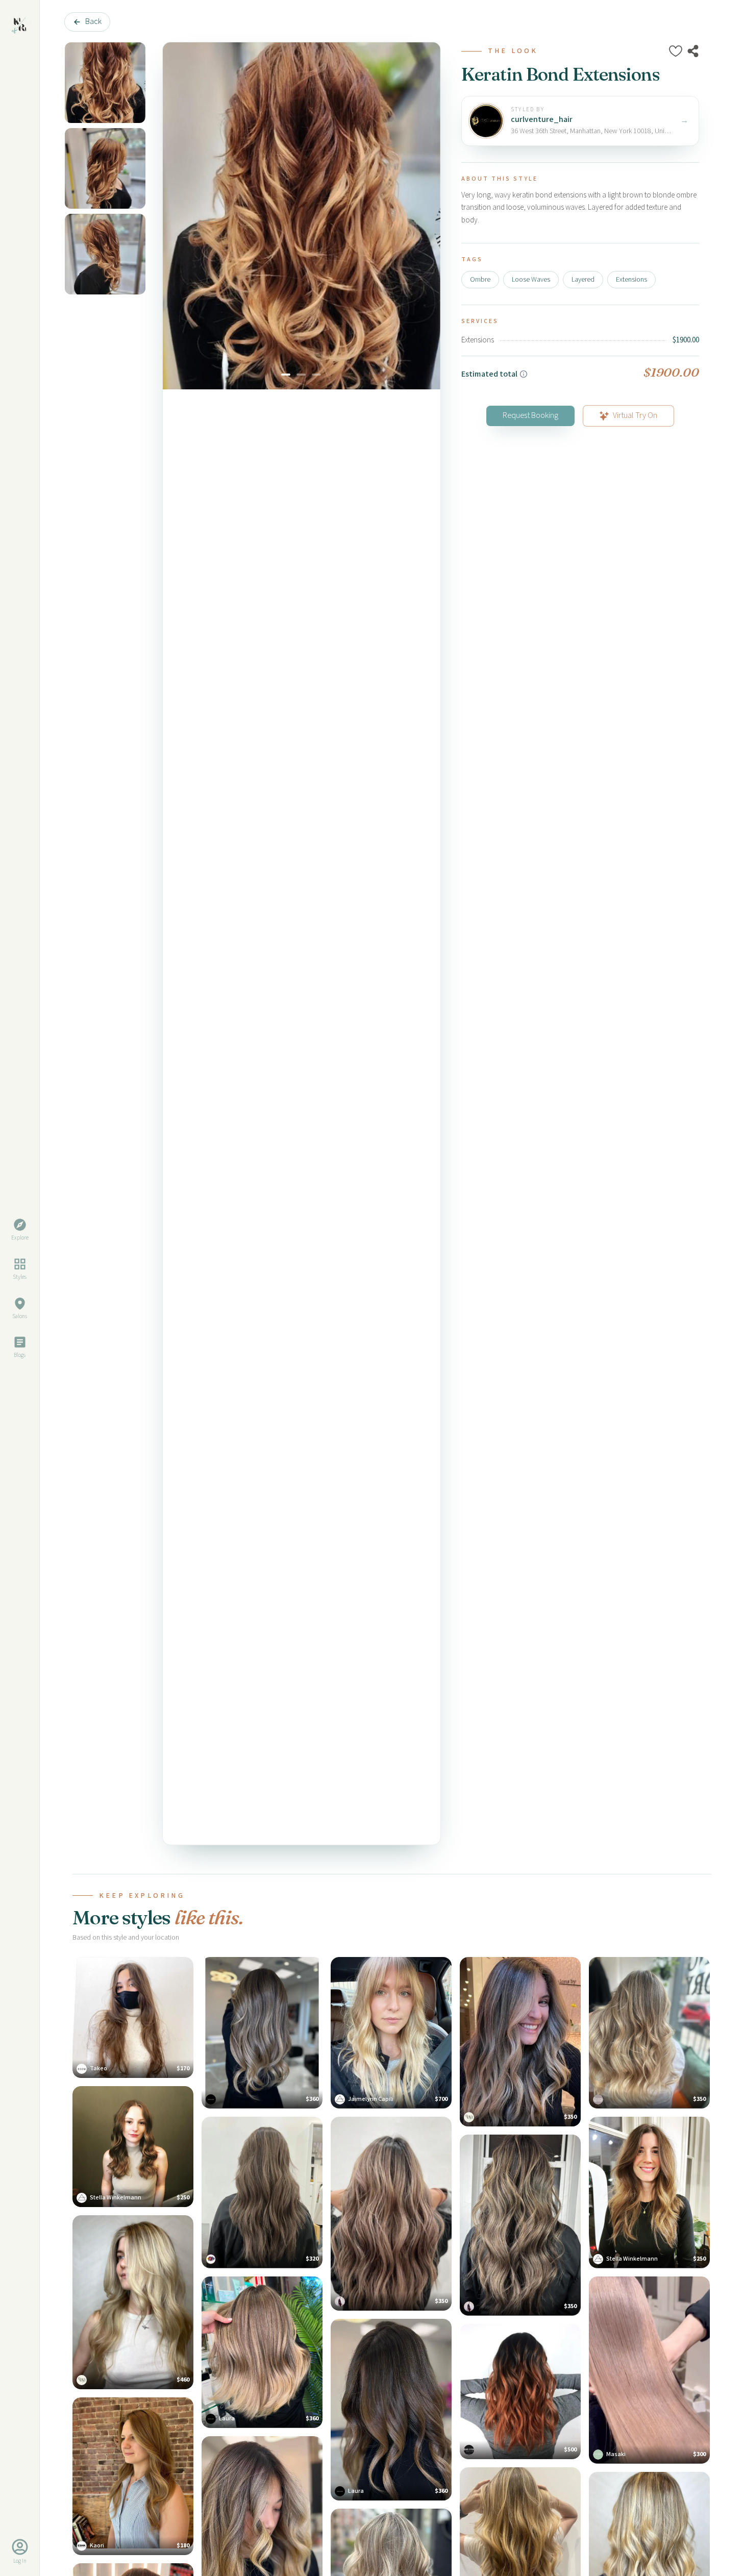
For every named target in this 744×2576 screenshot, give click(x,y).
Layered (583, 280)
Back (93, 22)
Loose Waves (531, 280)
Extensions (631, 280)
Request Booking (530, 416)
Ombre (480, 280)
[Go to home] (20, 24)
